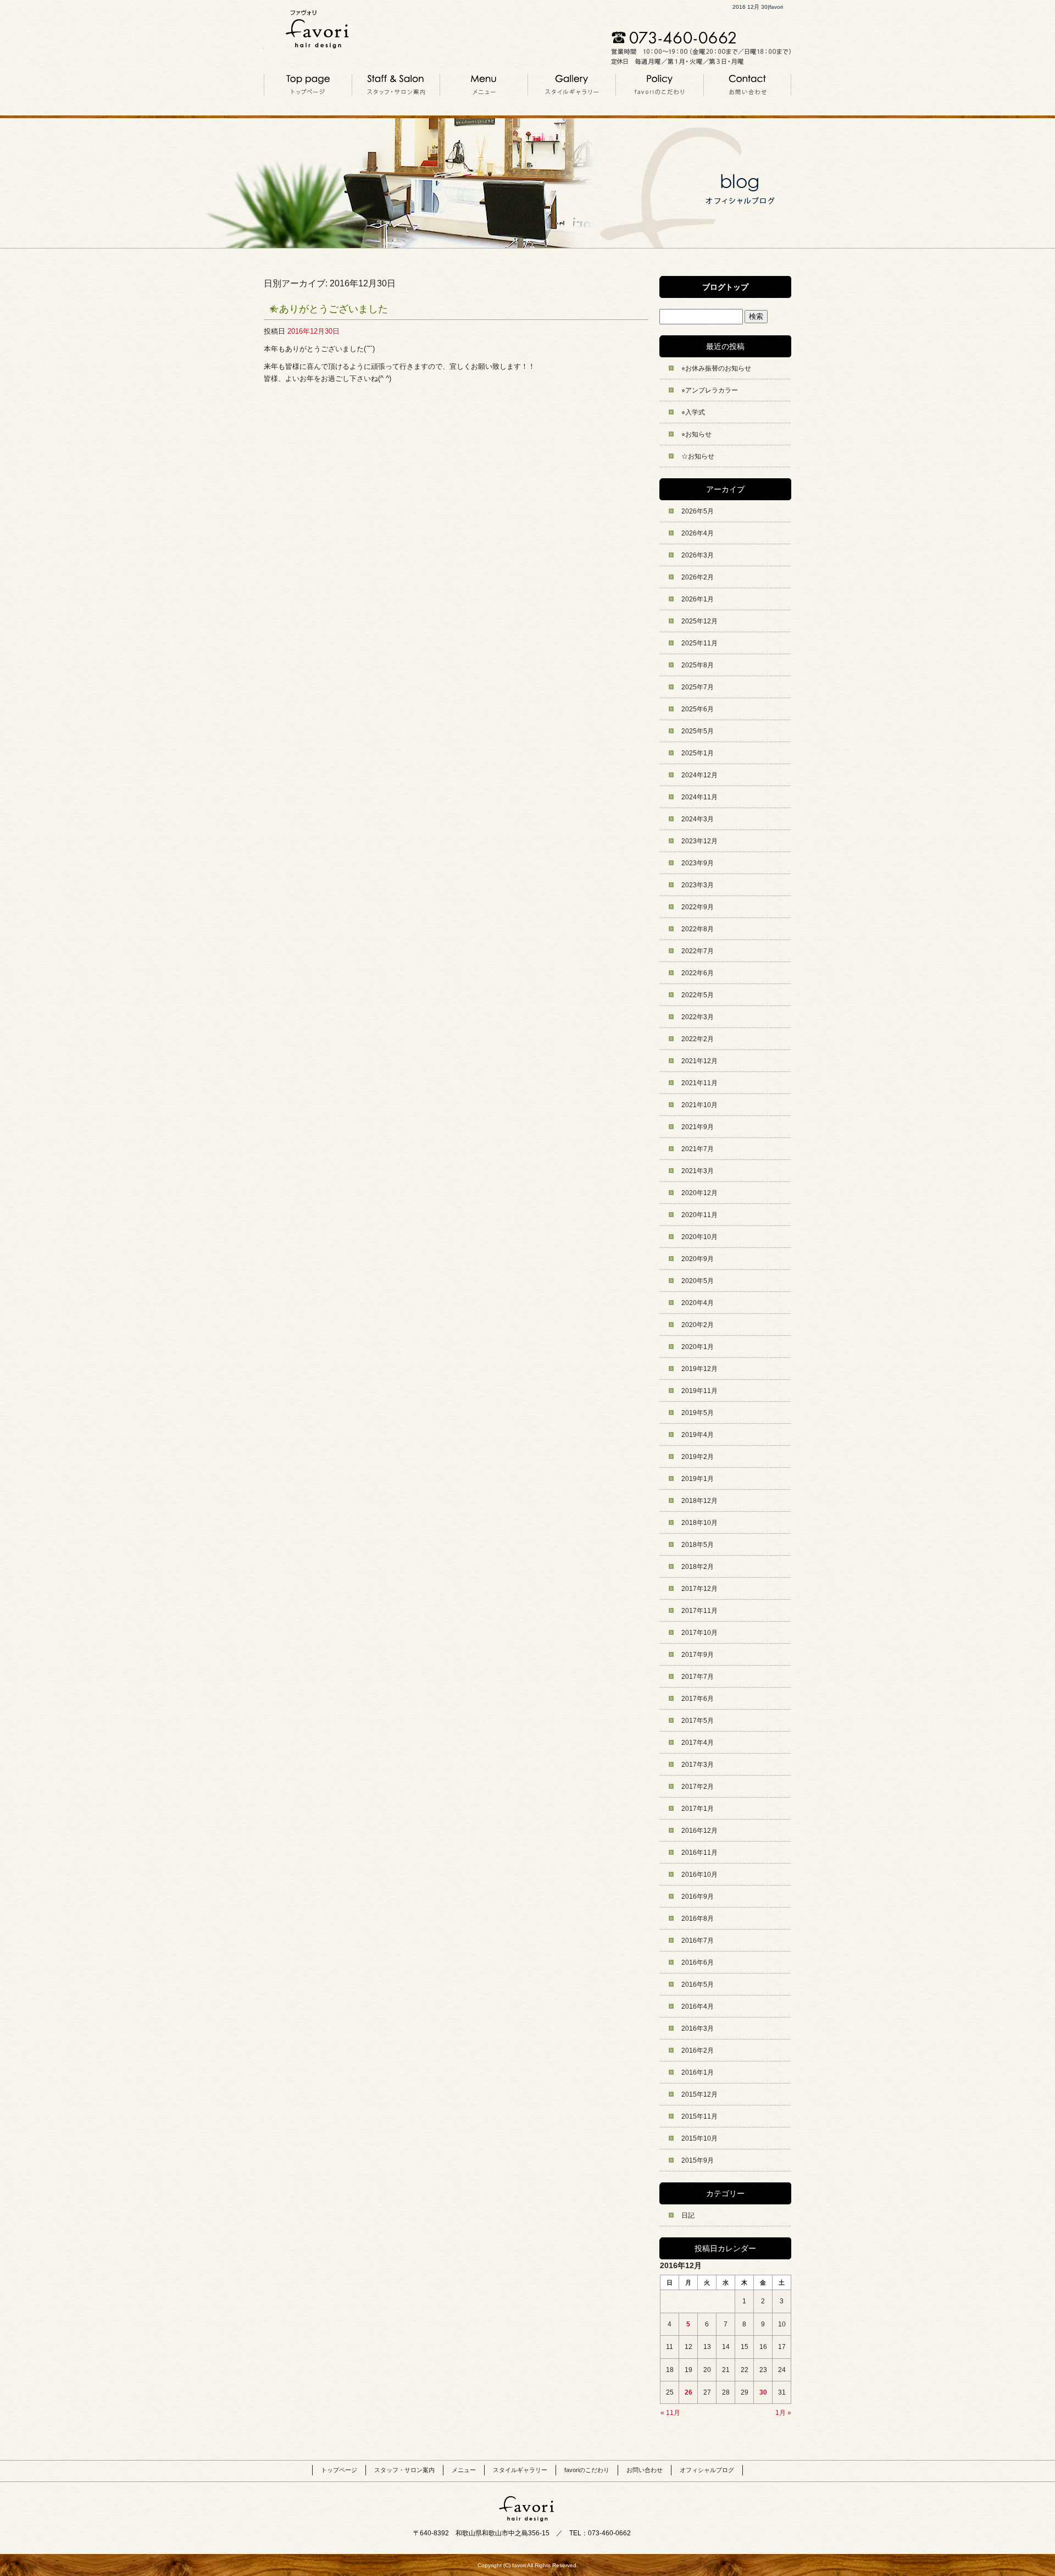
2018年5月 (698, 1545)
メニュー (484, 84)
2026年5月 (698, 511)
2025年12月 (699, 621)
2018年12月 (699, 1501)
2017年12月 (699, 1589)
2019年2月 (698, 1457)
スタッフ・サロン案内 (396, 84)
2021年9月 (698, 1127)
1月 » (783, 2413)
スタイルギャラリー (571, 84)
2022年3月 (698, 1017)
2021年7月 (698, 1149)
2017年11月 (699, 1611)
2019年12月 (699, 1369)
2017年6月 (698, 1699)
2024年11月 (699, 797)
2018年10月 (699, 1523)
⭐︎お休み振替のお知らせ (716, 368)
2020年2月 (698, 1325)
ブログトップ (725, 287)
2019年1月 (698, 1479)
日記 (688, 2215)
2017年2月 (698, 1787)
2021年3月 (698, 1171)
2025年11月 (699, 643)
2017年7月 (698, 1677)
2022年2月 (698, 1039)
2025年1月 (698, 753)
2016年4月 (698, 2006)
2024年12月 (699, 775)
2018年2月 (698, 1567)
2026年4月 (698, 533)
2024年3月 (698, 819)
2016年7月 (698, 1941)
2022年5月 (698, 995)
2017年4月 (698, 1743)
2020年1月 (698, 1347)
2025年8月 (698, 665)
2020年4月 (698, 1303)
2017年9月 (698, 1655)
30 (763, 2392)
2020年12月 (699, 1193)
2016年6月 (698, 1963)
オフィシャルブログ (707, 2470)
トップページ (308, 84)
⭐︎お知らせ (696, 434)
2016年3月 (698, 2028)
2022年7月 (698, 951)
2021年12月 (699, 1061)
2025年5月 (698, 731)
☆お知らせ (698, 456)
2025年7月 (698, 687)
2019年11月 (699, 1391)
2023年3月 (698, 885)
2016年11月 (699, 1853)
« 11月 (670, 2413)
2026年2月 (698, 577)
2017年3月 (698, 1765)
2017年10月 (699, 1633)
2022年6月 (698, 973)
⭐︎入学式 (693, 412)
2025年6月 (698, 709)
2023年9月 (698, 863)
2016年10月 (699, 1875)
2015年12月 (699, 2094)
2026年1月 (698, 599)
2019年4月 (698, 1435)
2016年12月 (699, 1831)
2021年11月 (699, 1083)
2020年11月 (699, 1215)
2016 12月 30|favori (758, 7)
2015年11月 (699, 2116)
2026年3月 (698, 555)
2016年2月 (698, 2050)
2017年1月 (698, 1809)
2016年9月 (698, 1897)
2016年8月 (698, 1919)
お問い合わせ (747, 84)
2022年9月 (698, 907)
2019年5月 (698, 1413)
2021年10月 (699, 1105)
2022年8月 (698, 929)
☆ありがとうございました (329, 309)
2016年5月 (698, 1984)
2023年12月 (699, 841)
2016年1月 (698, 2072)
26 (688, 2392)
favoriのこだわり (659, 84)
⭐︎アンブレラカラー (710, 390)
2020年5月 (698, 1281)
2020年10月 (699, 1237)
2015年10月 (699, 2138)
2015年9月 (698, 2160)
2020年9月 (698, 1259)
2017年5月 (698, 1721)
